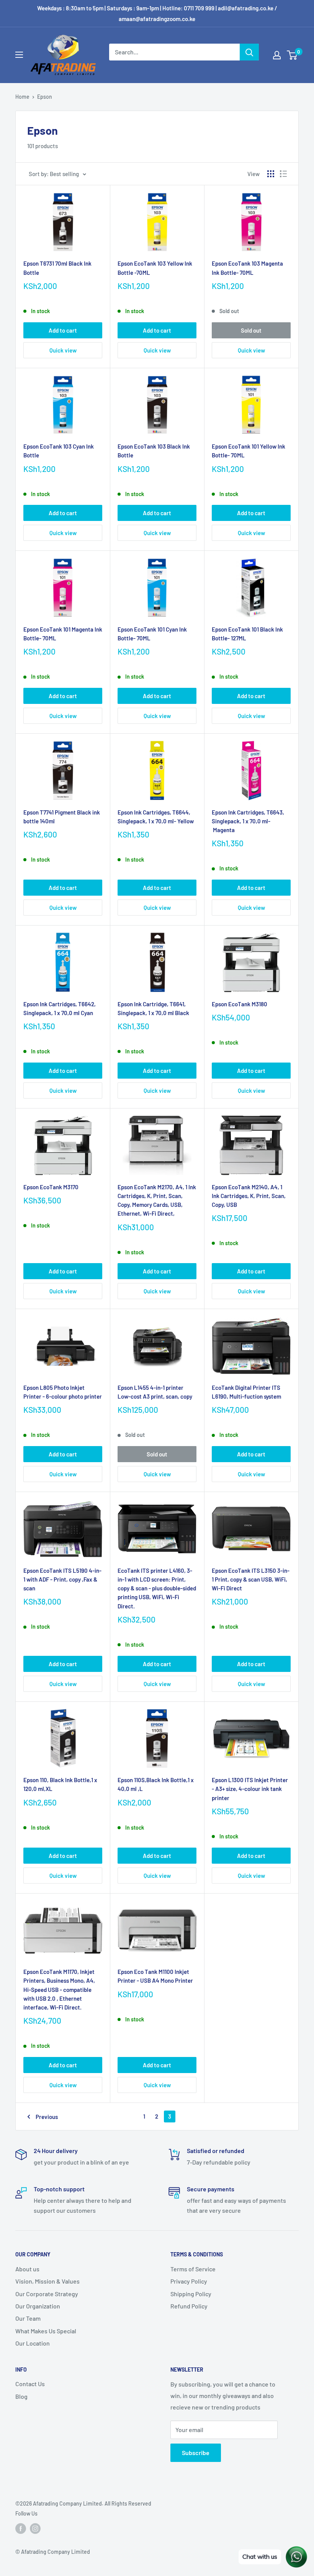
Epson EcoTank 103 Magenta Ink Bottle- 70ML (247, 268)
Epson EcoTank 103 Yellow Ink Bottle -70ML (155, 268)
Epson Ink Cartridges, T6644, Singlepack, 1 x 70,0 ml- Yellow (156, 817)
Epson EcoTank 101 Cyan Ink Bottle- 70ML (152, 634)
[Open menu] (19, 55)
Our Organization (38, 2306)
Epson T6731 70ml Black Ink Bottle (57, 268)
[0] (292, 55)
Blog (21, 2396)
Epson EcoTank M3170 (51, 1187)
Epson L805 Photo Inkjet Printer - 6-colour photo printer (63, 1392)
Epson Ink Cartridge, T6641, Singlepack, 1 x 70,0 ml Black (153, 1008)
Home (22, 97)
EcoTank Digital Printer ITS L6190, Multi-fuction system (246, 1392)
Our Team (28, 2318)
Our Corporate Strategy (47, 2294)
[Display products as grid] (271, 174)
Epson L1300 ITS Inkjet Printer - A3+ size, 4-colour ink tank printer (250, 1789)
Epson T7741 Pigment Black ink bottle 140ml (62, 817)
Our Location (33, 2343)
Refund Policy (189, 2306)
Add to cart (63, 330)
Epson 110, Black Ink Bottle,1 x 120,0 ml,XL (60, 1784)
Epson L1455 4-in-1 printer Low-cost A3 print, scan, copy (155, 1392)
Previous (47, 2117)
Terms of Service (193, 2269)
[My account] (277, 55)
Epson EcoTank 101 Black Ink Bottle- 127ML (247, 634)
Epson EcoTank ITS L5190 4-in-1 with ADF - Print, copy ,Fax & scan (62, 1579)
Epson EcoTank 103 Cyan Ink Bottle (59, 451)
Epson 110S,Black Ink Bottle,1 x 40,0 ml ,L (156, 1784)
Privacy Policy (189, 2281)
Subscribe (196, 2453)
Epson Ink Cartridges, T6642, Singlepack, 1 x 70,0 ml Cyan (60, 1008)
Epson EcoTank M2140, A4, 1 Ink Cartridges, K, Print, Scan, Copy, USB (249, 1196)
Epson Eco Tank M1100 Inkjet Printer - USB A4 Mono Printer (155, 1976)
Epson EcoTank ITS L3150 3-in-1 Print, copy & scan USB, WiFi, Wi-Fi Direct (251, 1579)
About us (27, 2269)
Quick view (63, 350)
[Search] (249, 52)
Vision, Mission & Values (47, 2281)
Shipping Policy (191, 2294)
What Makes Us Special (46, 2331)
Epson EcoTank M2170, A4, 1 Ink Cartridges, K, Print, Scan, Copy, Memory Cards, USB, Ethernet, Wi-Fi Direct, (157, 1200)
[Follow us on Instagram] (35, 2529)
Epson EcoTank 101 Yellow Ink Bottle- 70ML (249, 451)
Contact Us (30, 2384)
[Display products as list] (283, 174)
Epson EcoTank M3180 (240, 1004)
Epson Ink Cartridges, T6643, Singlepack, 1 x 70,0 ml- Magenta (248, 821)
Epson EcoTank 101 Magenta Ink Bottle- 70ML (63, 634)
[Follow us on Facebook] (21, 2529)
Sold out (251, 330)
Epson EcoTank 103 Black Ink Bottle (154, 451)
